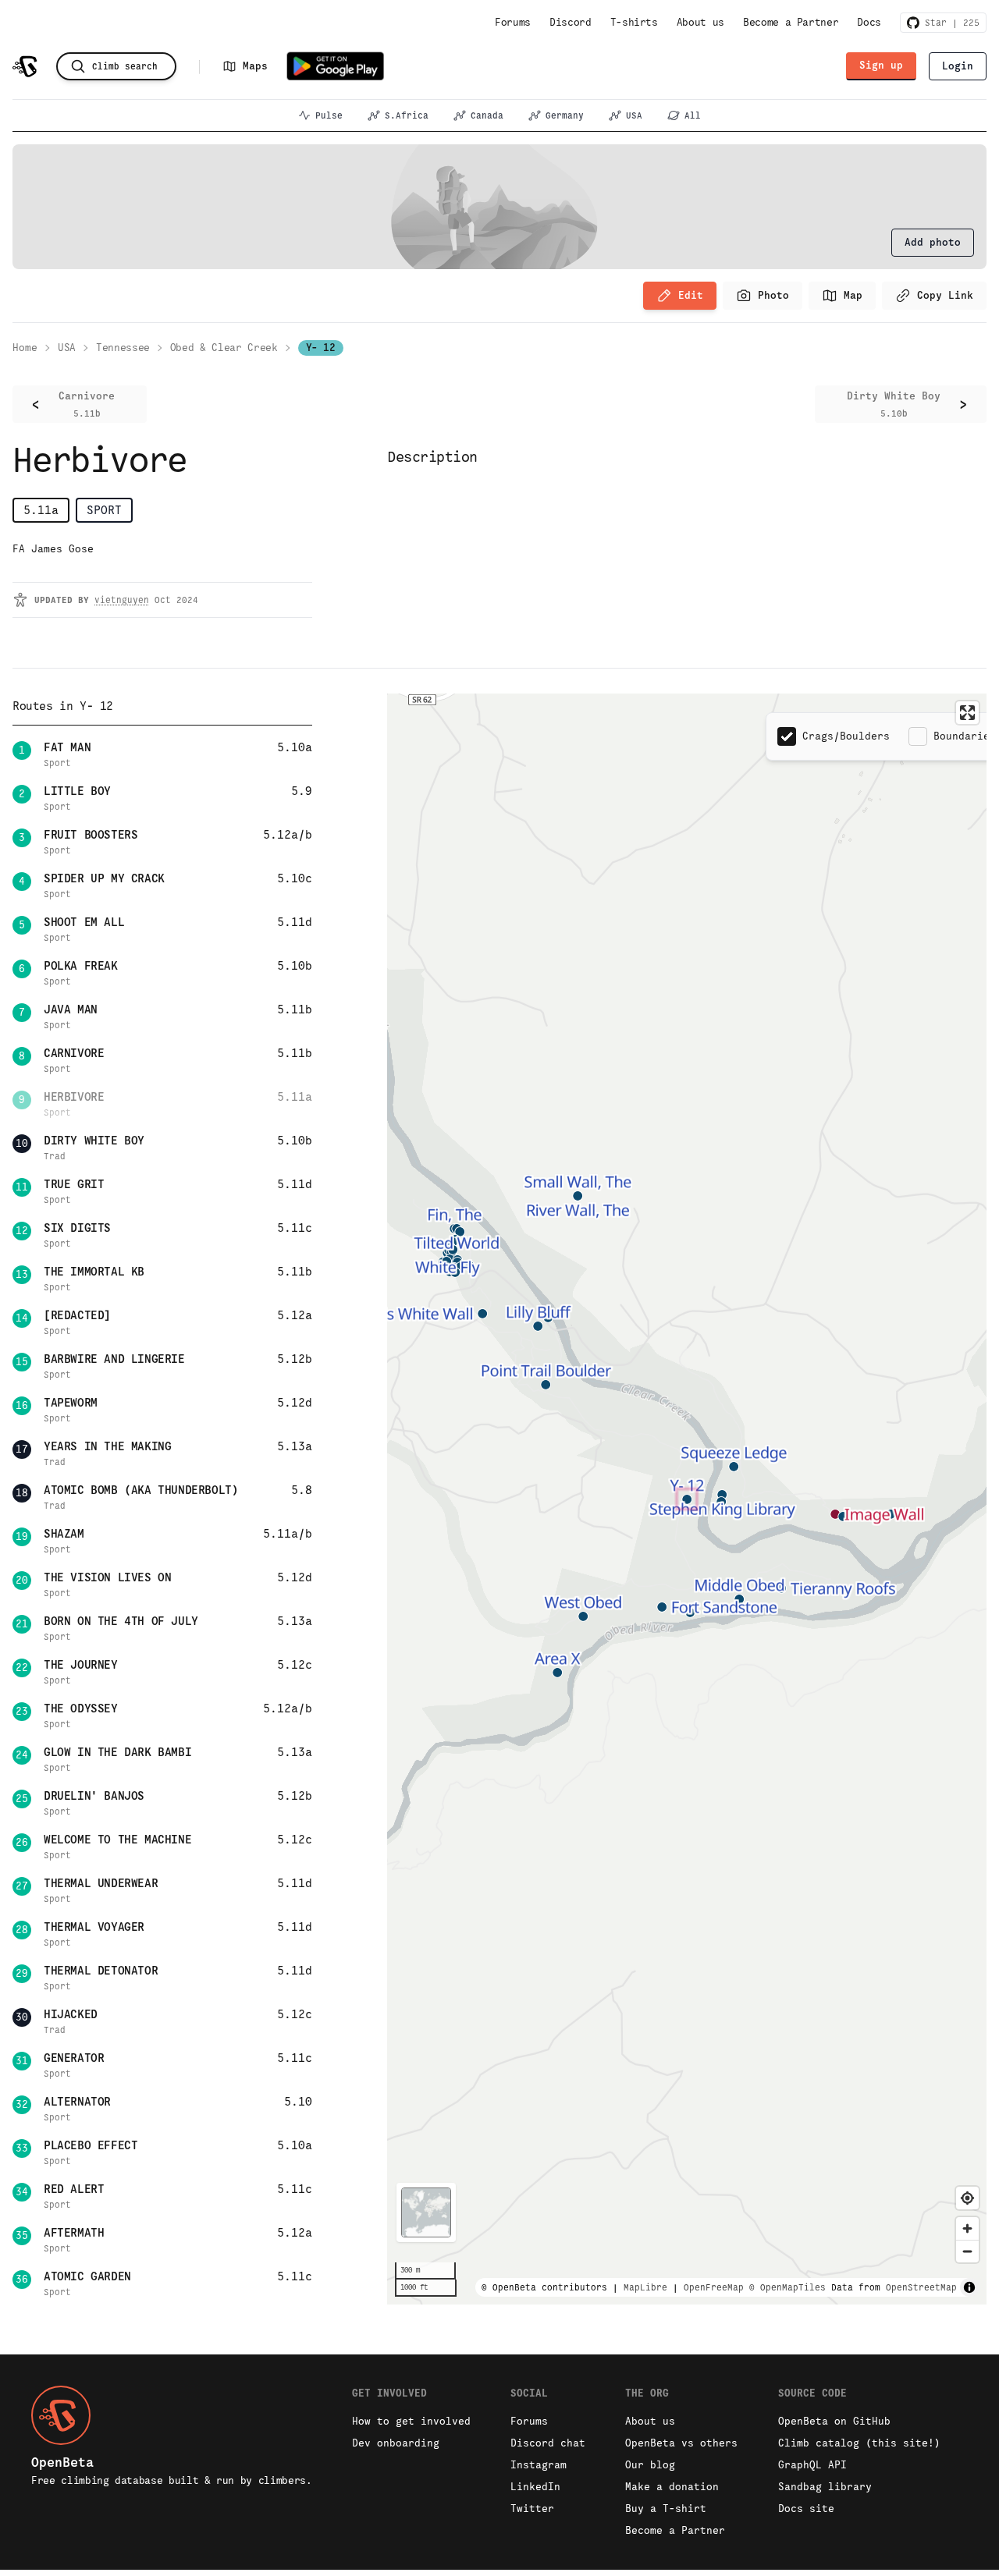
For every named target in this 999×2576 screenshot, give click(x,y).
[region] (687, 1499)
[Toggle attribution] (969, 2287)
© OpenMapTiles (787, 2287)
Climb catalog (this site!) (859, 2443)
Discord (571, 22)
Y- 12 (321, 348)
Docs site (806, 2509)
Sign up (881, 65)
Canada (487, 115)
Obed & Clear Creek (224, 348)
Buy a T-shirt (666, 2509)
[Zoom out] (967, 2251)
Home (25, 348)
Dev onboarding (396, 2443)
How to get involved (411, 2421)
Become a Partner (791, 22)
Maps (255, 66)
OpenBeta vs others (681, 2443)
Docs (869, 22)
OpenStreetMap (921, 2287)
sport (104, 510)
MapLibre (645, 2287)
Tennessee (123, 348)
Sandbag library (825, 2487)
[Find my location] (967, 2198)
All (693, 115)
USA (634, 115)
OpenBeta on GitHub (834, 2421)
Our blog (650, 2465)
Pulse (329, 115)
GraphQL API (812, 2465)
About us (700, 22)
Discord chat (548, 2443)
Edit (691, 295)
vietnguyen (122, 600)
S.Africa (407, 115)
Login (958, 66)
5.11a (41, 510)
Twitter (532, 2509)
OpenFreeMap (714, 2287)
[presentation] (933, 243)
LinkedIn (535, 2487)
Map (853, 295)
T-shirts (634, 22)
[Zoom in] (967, 2228)
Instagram (539, 2465)
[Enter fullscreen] (967, 713)
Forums (513, 22)
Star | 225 (949, 23)
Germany (565, 115)
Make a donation (672, 2487)
